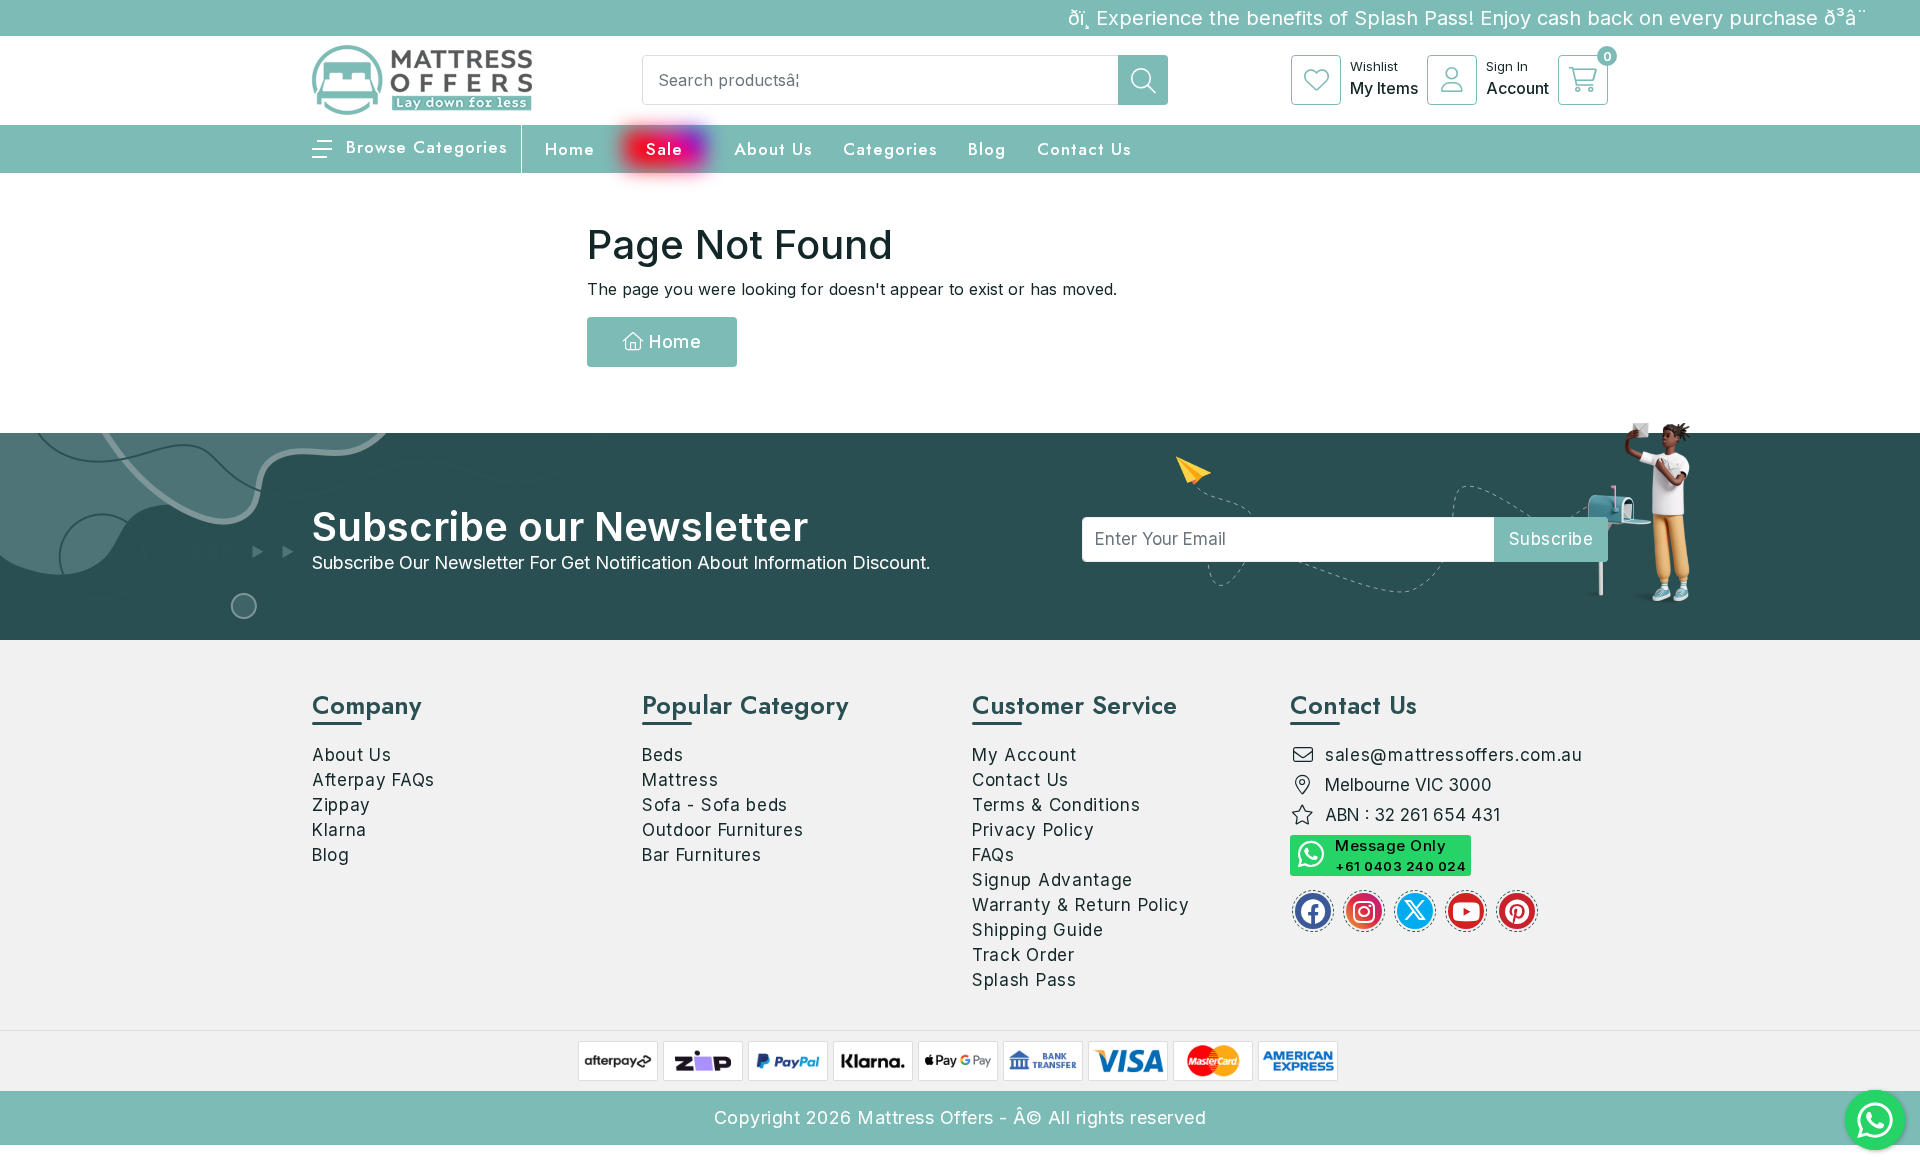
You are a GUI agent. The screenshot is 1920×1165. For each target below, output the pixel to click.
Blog (331, 855)
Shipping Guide (1038, 930)
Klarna (339, 830)
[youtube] (1466, 911)
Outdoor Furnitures (723, 830)
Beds (663, 755)
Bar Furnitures (702, 855)
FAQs (993, 855)
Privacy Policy (1033, 830)
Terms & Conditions (1056, 805)
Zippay (341, 805)
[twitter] (1415, 911)
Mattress (680, 780)
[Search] (1143, 80)
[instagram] (1364, 911)
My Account (1024, 755)
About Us (773, 149)
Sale (664, 149)
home (570, 149)
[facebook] (1313, 911)
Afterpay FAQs (373, 780)
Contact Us (1084, 149)
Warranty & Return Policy (1081, 905)
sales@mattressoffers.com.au (1454, 755)
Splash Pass (1024, 980)
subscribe (1551, 539)
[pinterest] (1517, 911)
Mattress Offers (925, 1117)
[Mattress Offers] (422, 78)
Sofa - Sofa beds (715, 805)
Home (673, 341)
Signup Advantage (1052, 880)
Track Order (1023, 955)
